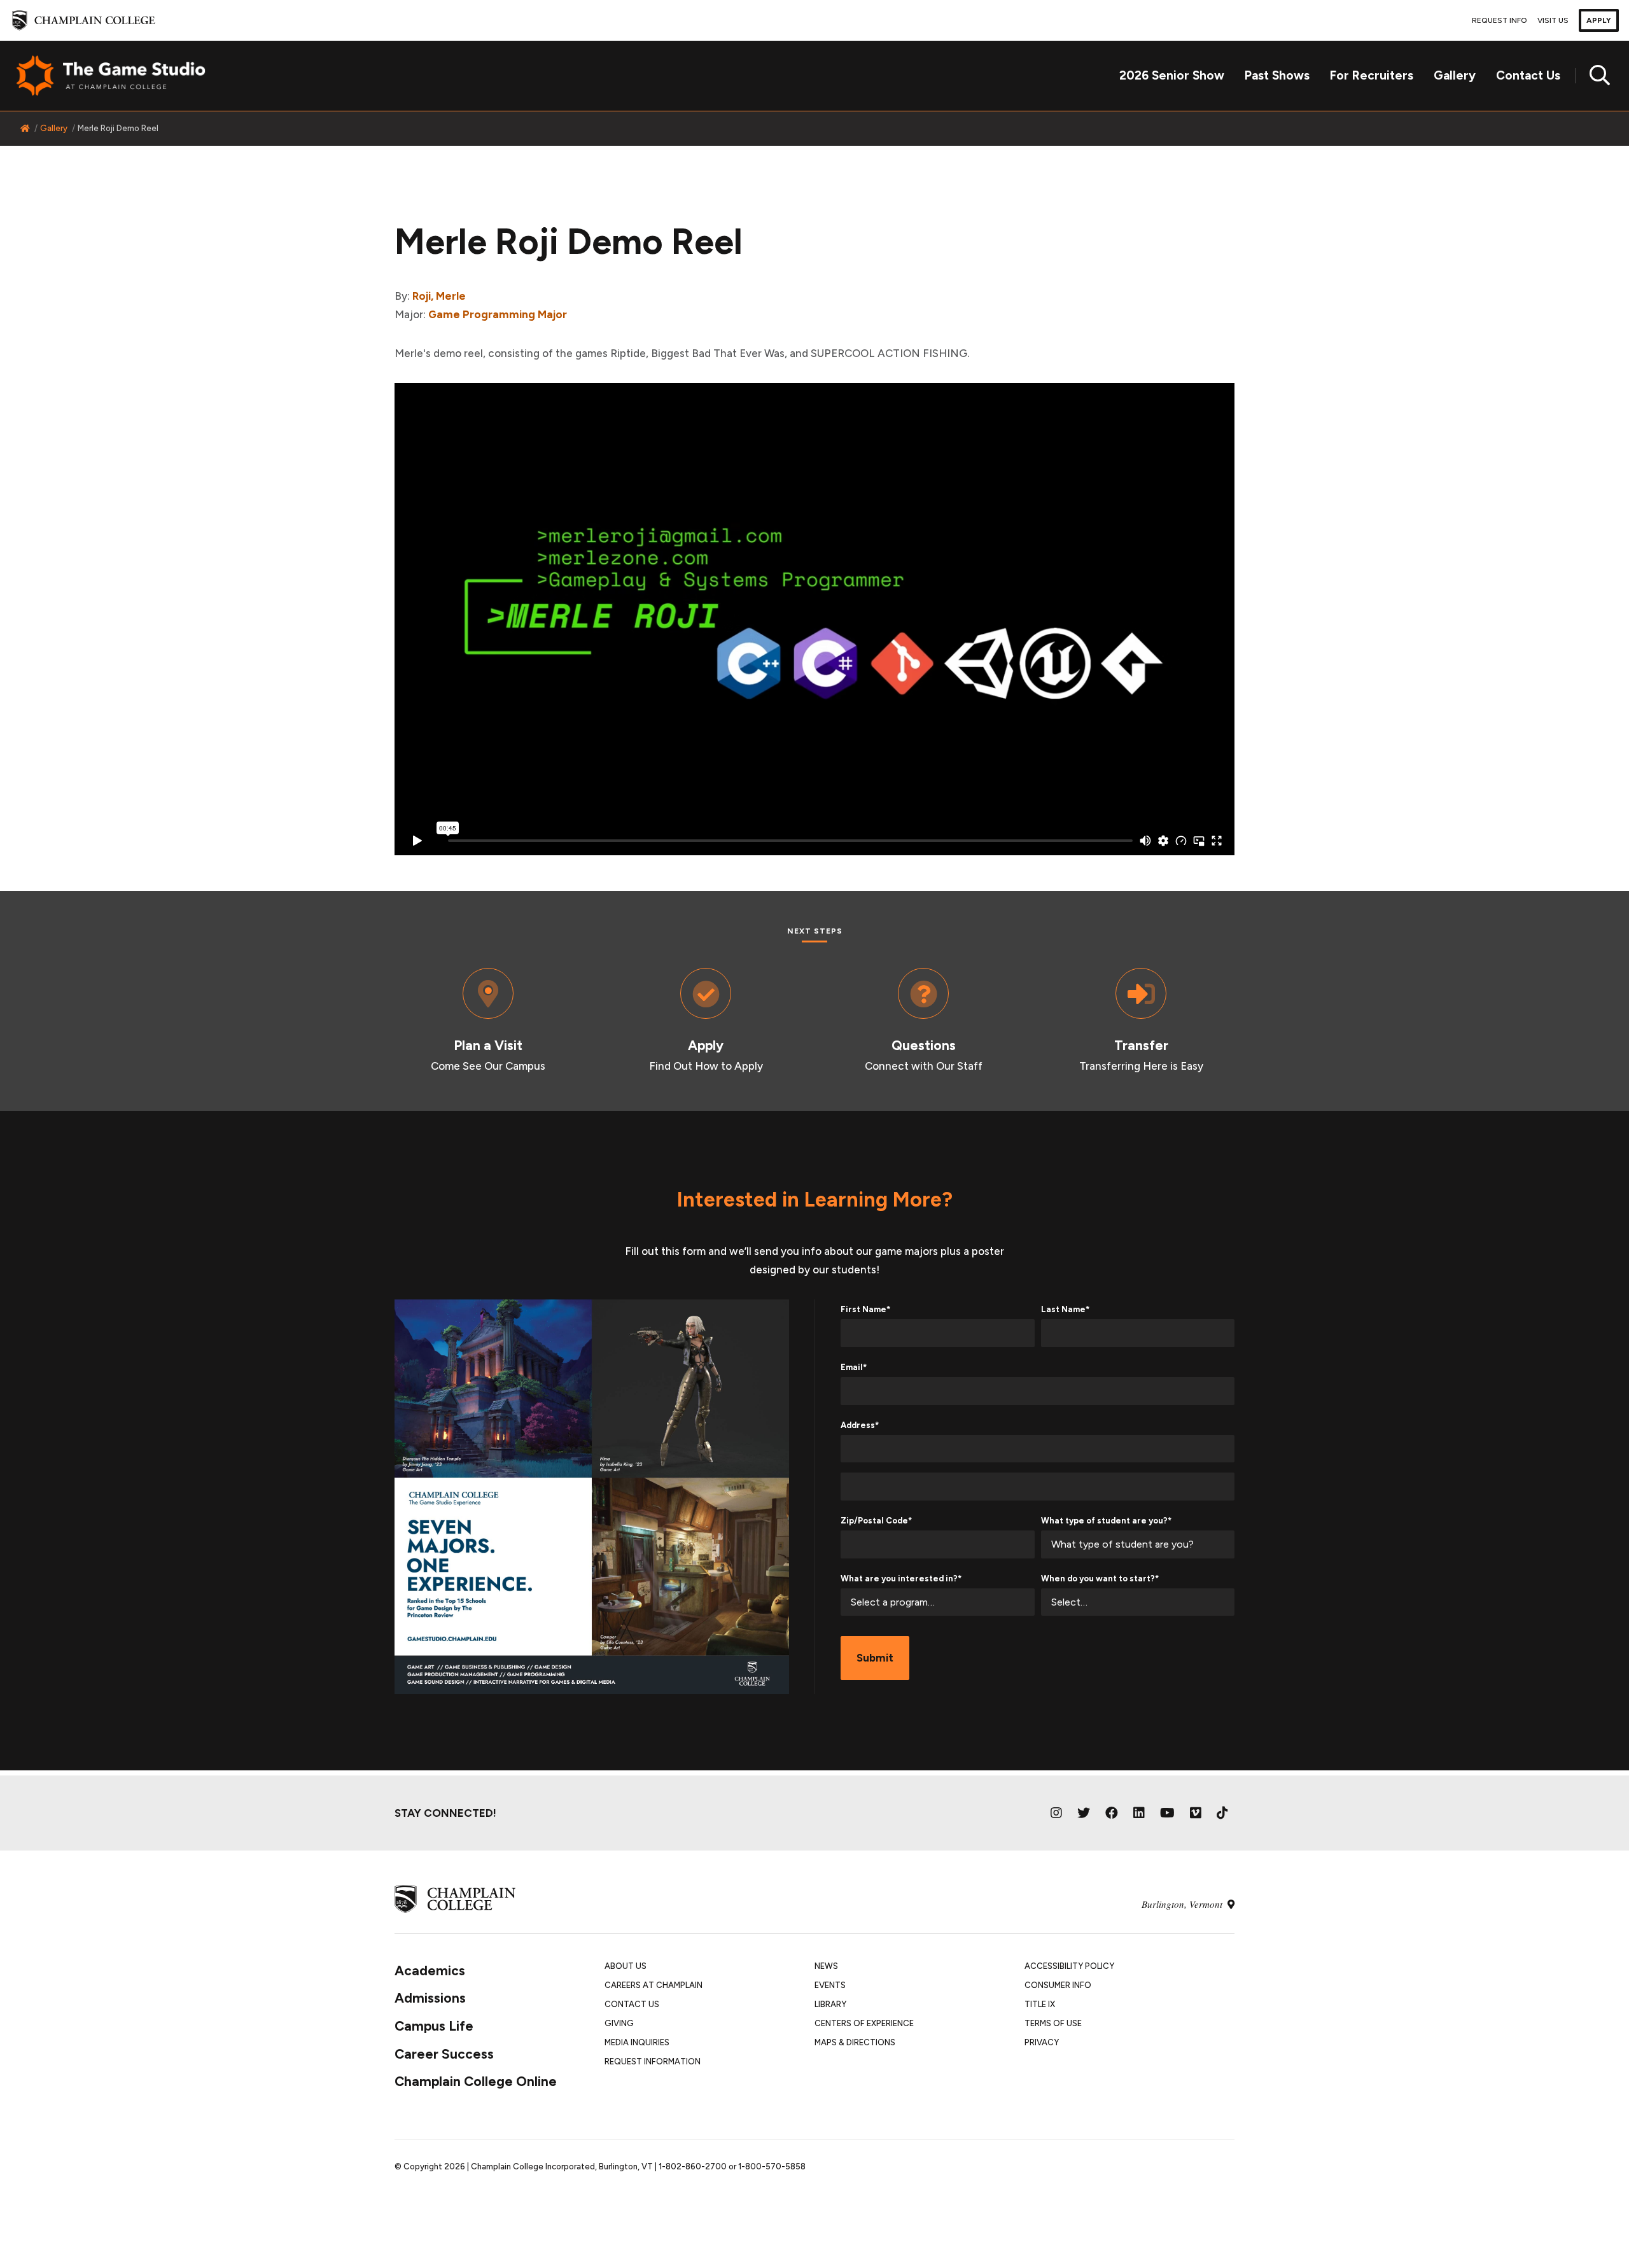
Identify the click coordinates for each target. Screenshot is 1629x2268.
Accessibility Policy (1069, 1966)
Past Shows (1277, 75)
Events (830, 1985)
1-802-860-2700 (693, 2166)
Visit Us (1553, 20)
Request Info (1500, 20)
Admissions (430, 1998)
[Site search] (1595, 76)
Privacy (1042, 2042)
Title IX (1040, 2004)
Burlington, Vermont (1183, 1904)
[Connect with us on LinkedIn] (1139, 1813)
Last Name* (1065, 1309)
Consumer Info (1058, 1985)
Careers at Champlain (654, 1985)
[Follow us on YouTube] (1167, 1813)
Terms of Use (1053, 2023)
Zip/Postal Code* (876, 1521)
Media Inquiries (637, 2042)
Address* (860, 1425)
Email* (854, 1367)
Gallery (1455, 75)
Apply (1599, 20)
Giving (619, 2023)
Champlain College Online (476, 2081)
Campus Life (434, 2026)
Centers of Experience (864, 2023)
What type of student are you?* (1106, 1521)
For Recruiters (1372, 75)
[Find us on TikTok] (1222, 1813)
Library (830, 2004)
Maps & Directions (855, 2042)
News (826, 1966)
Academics (430, 1970)
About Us (626, 1966)
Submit (875, 1658)
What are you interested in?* (901, 1578)
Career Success (444, 2054)
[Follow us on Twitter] (1084, 1813)
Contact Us (1528, 75)
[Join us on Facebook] (1112, 1813)
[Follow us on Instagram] (1056, 1813)
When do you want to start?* (1100, 1578)
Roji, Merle (439, 296)
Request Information (653, 2061)
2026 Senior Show (1172, 75)
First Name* (865, 1309)
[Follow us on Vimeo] (1196, 1813)
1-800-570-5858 (772, 2166)
